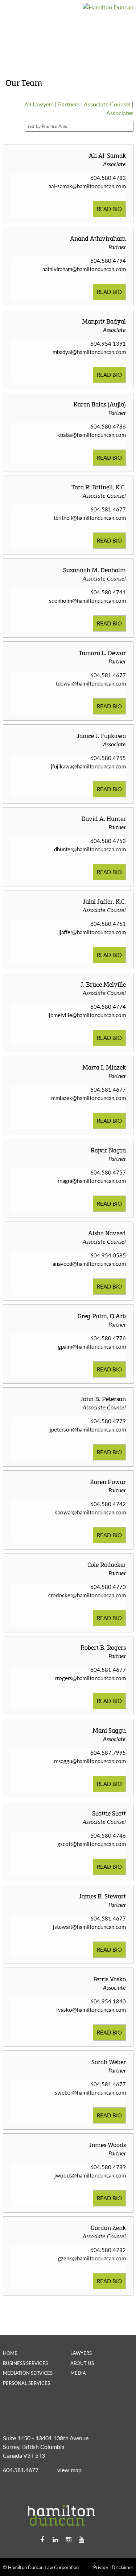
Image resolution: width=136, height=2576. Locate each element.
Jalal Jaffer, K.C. (104, 901)
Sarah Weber (109, 2062)
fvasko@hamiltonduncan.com (91, 2009)
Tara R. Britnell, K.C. (99, 487)
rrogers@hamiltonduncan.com (90, 1678)
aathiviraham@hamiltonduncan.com (84, 269)
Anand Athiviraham (98, 238)
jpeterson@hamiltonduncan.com (88, 1429)
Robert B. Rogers (103, 1647)
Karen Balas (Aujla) (100, 404)
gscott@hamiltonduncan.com (92, 1844)
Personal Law (67, 18)
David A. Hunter (104, 819)
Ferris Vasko (110, 1979)
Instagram (68, 2540)
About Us (82, 2363)
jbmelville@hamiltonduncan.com (87, 1015)
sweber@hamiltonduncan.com (90, 2092)
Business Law (21, 18)
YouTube (81, 2540)
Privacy (101, 2567)
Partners (69, 104)
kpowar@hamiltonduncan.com (90, 1512)
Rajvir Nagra (108, 1150)
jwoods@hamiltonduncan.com (90, 2175)
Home (10, 2353)
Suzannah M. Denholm (94, 570)
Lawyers (81, 2353)
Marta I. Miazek (104, 1067)
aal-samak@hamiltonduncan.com (87, 186)
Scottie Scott (109, 1813)
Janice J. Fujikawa (101, 736)
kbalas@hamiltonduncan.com (92, 435)
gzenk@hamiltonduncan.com (92, 2258)
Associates (120, 113)
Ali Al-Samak (107, 155)
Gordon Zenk (108, 2228)
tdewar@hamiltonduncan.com (91, 683)
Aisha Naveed (107, 1233)
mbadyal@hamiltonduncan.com (89, 352)
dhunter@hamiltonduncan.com (90, 849)
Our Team (78, 39)
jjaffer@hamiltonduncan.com (92, 932)
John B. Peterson (103, 1399)
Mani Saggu (109, 1730)
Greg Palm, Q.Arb (102, 1316)
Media (78, 2373)
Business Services (25, 2363)
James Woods (108, 2145)
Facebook (42, 2540)
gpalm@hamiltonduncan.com (92, 1346)
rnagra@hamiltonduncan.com (92, 1181)
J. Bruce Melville (103, 984)
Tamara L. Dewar (102, 653)
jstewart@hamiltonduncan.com (89, 1926)
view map (69, 2470)
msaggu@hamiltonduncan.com (90, 1761)
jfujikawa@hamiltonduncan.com (88, 766)
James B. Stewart (102, 1896)
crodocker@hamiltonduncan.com (87, 1595)
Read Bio (109, 209)
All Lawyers (39, 104)
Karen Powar (108, 1482)
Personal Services (26, 2383)
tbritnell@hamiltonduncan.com (90, 517)
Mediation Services (29, 39)
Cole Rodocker (107, 1565)
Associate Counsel (107, 104)
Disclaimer (123, 2567)
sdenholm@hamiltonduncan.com (87, 600)
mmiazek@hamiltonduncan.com (88, 1098)
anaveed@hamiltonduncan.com (89, 1263)
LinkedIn (55, 2540)
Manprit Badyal (104, 321)
